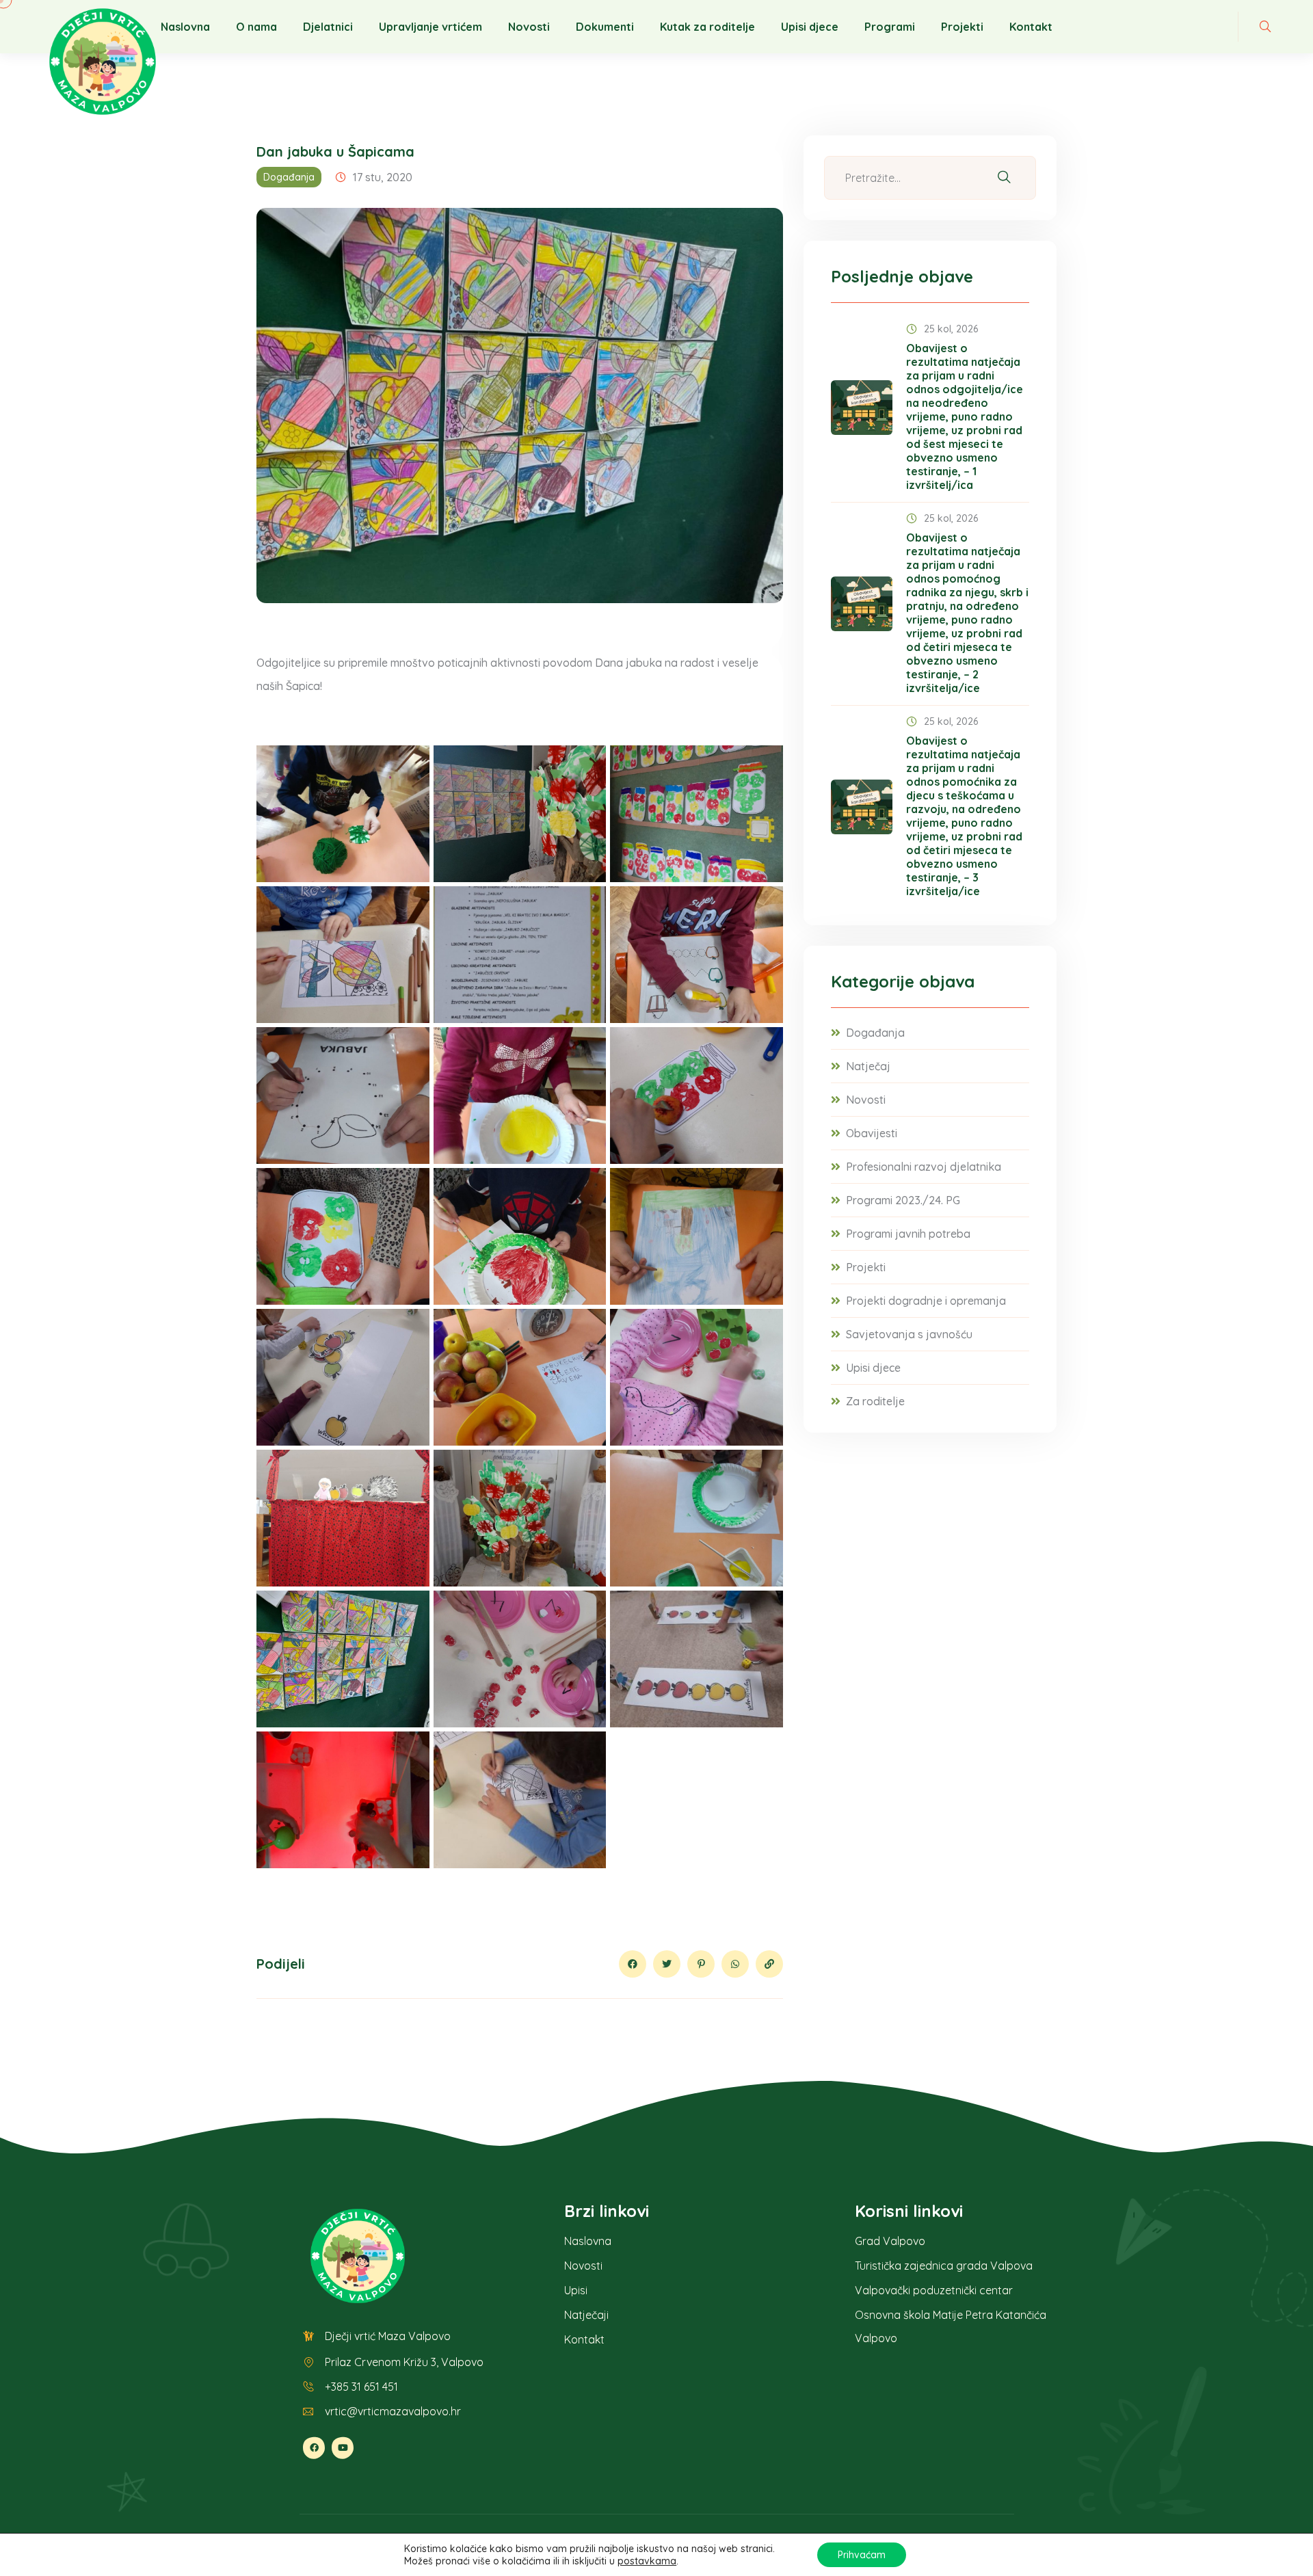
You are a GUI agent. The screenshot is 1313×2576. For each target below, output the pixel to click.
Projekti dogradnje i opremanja (926, 1301)
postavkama (647, 2561)
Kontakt (1031, 27)
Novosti (529, 27)
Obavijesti (872, 1133)
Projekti (962, 27)
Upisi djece (810, 27)
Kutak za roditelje (707, 27)
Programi (890, 27)
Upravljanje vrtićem (430, 27)
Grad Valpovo (890, 2241)
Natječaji (586, 2315)
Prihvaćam (862, 2555)
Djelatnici (328, 27)
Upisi (576, 2290)
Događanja (289, 177)
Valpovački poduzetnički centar (934, 2290)
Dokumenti (605, 27)
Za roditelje (875, 1401)
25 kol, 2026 (951, 329)
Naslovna (185, 27)
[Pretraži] (1004, 178)
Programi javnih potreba (908, 1234)
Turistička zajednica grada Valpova (944, 2266)
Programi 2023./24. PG (903, 1200)
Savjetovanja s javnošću (909, 1334)
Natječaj (868, 1066)
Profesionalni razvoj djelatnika (924, 1167)
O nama (256, 27)
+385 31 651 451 (361, 2387)
